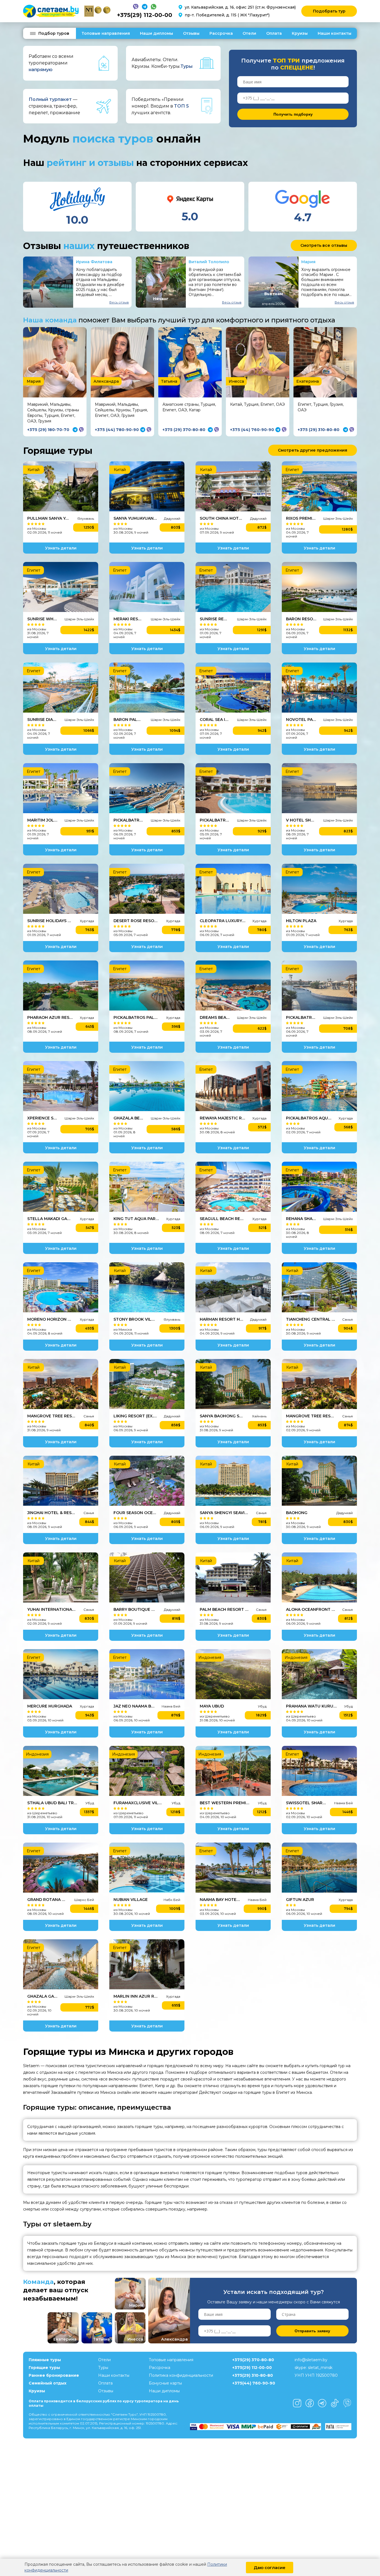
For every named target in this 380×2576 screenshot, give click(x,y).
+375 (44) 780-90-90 (117, 430)
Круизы (300, 33)
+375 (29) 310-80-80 (319, 430)
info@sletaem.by (311, 2360)
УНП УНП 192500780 (316, 2375)
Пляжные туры (45, 2360)
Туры (103, 2368)
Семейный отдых (48, 2383)
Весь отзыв (119, 302)
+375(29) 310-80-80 (253, 2375)
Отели (249, 33)
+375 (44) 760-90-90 (252, 430)
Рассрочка (221, 33)
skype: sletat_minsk (314, 2368)
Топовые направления (106, 33)
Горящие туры (44, 2368)
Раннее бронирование (54, 2375)
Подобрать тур (329, 11)
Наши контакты (335, 33)
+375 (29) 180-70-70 (48, 430)
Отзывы (191, 33)
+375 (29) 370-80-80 (184, 430)
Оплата (274, 33)
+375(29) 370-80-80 (253, 2360)
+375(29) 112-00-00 (145, 15)
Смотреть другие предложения (313, 450)
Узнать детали (61, 548)
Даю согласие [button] (270, 2568)
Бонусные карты (165, 2383)
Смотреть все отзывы (324, 245)
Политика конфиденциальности (181, 2375)
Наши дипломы (156, 33)
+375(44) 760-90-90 (254, 2383)
